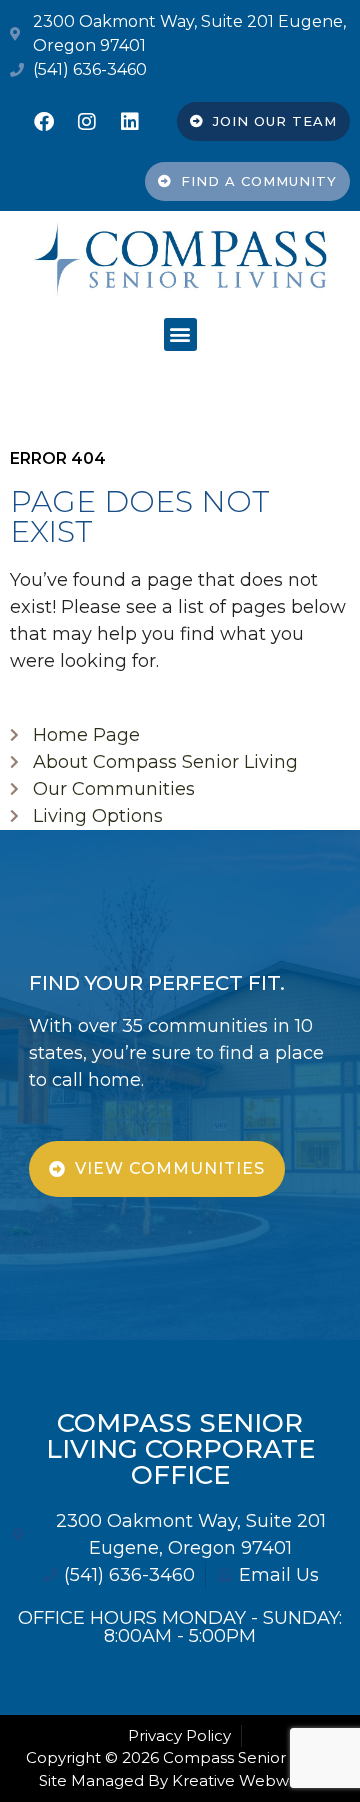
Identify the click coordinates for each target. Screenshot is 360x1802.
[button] (180, 334)
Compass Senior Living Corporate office (180, 1449)
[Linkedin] (130, 122)
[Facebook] (44, 122)
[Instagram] (87, 122)
